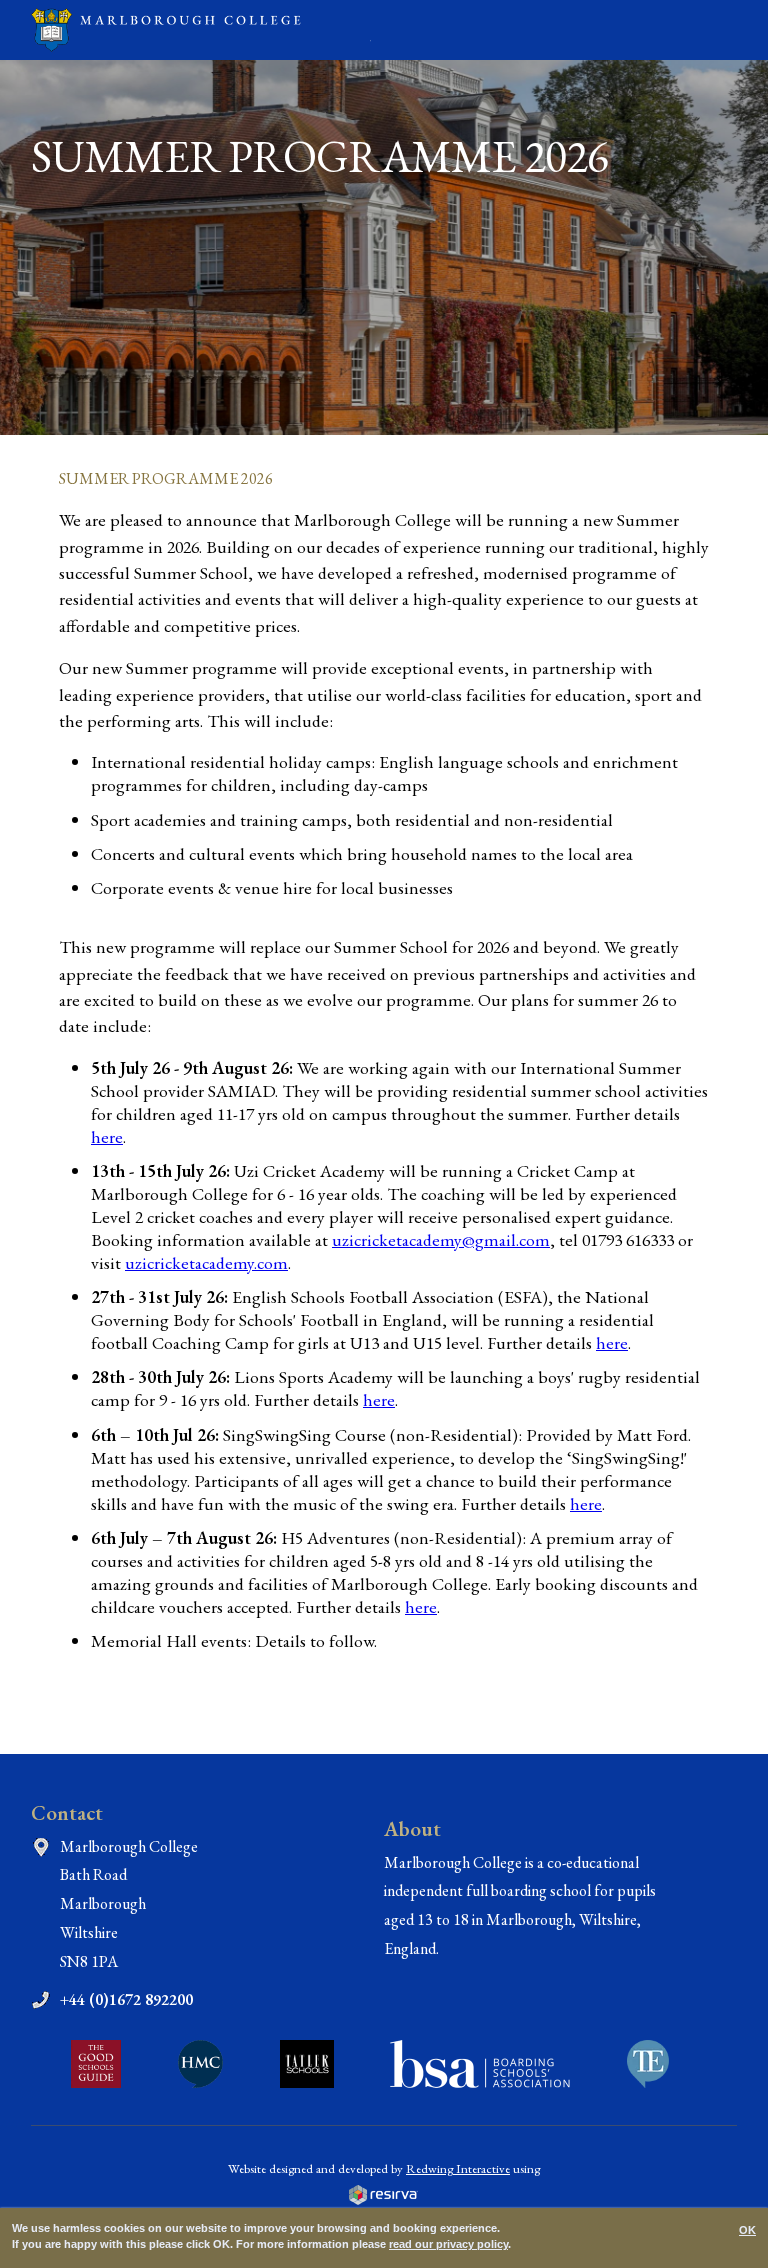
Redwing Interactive (458, 2168)
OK (747, 2230)
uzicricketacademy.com (206, 1262)
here (107, 1136)
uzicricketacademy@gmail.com (441, 1239)
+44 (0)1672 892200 (126, 1999)
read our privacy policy (448, 2244)
